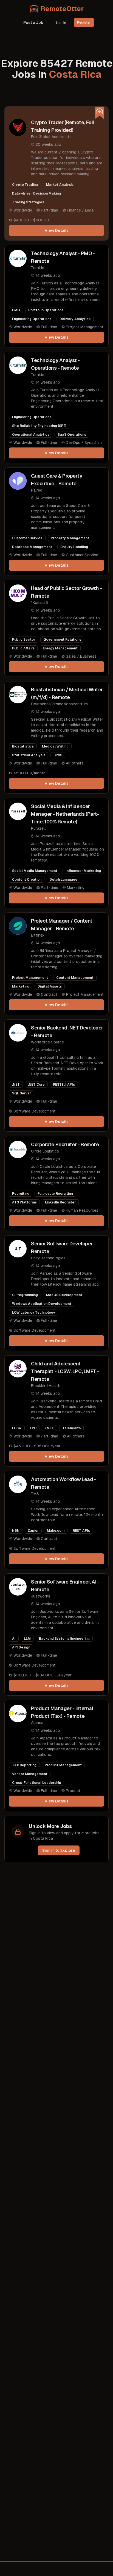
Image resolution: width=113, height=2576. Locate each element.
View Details (57, 230)
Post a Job (33, 22)
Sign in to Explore (59, 1850)
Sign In (61, 22)
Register (84, 22)
